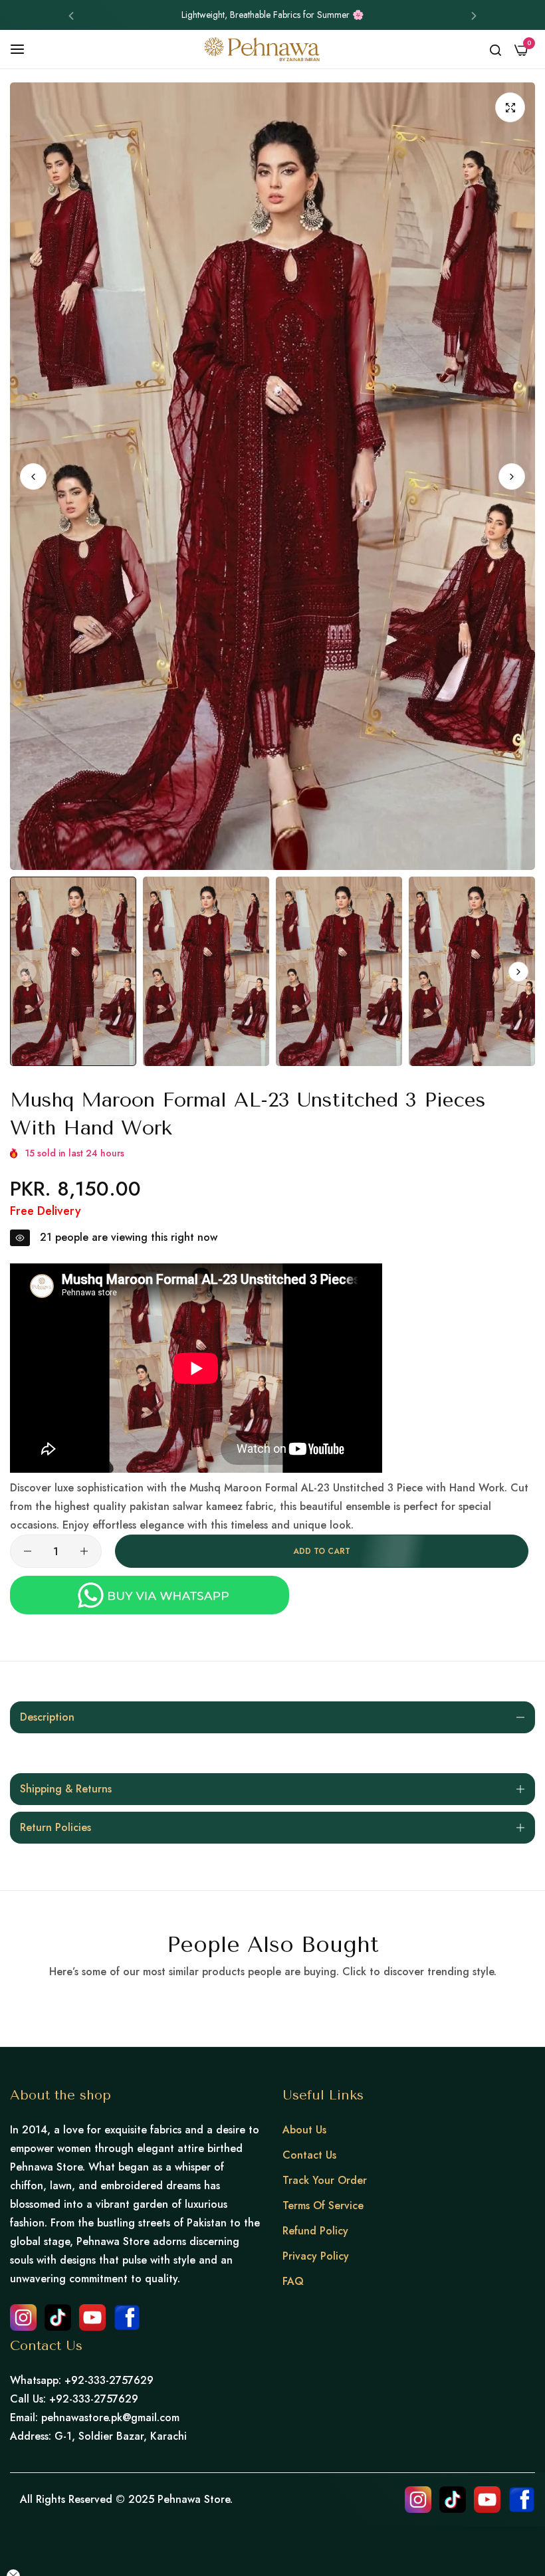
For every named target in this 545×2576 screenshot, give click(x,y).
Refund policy (315, 2231)
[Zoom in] (510, 107)
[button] (71, 15)
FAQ (293, 2281)
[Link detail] (23, 2317)
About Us (304, 2130)
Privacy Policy (316, 2256)
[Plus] (84, 1551)
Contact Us (309, 2155)
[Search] (495, 49)
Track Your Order (325, 2180)
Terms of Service (323, 2205)
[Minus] (28, 1551)
